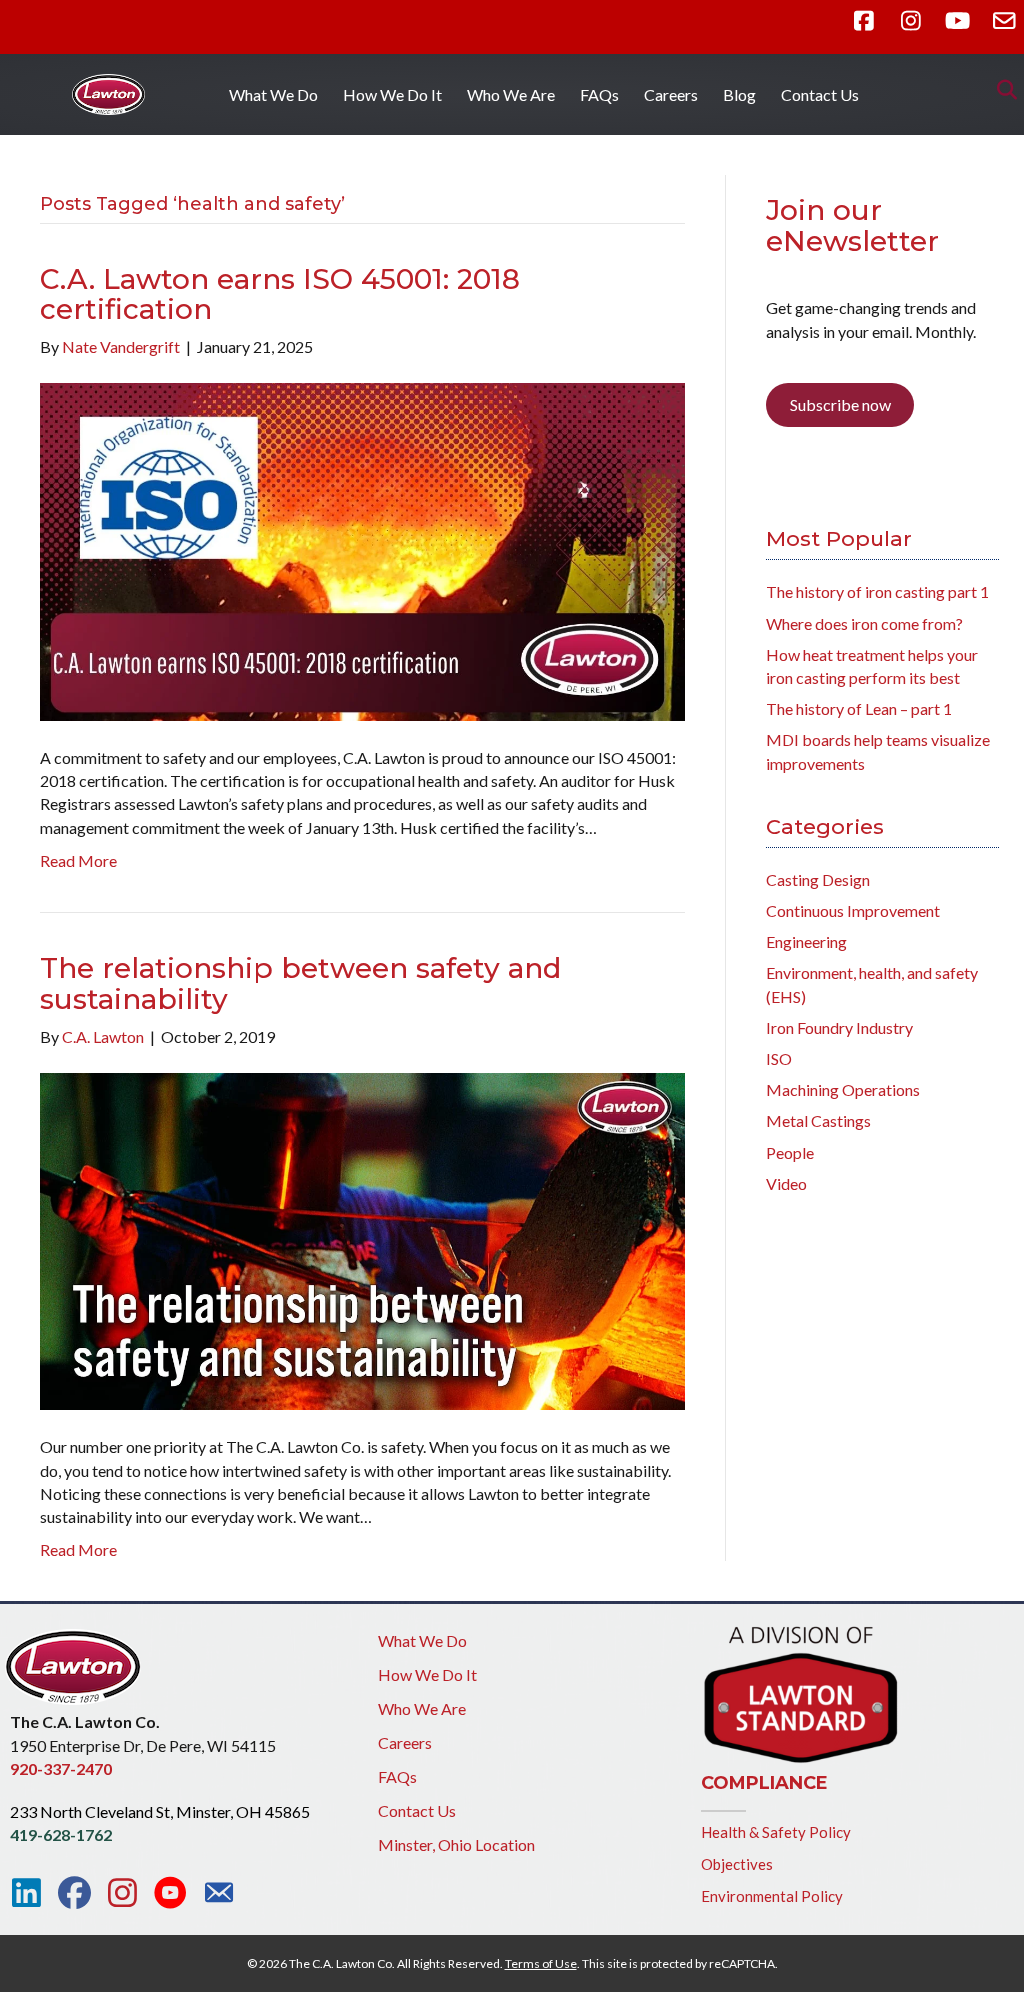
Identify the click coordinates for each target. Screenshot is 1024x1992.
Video (786, 1183)
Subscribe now (840, 404)
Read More (78, 860)
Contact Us (820, 94)
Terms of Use (541, 1963)
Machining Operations (843, 1089)
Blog (739, 94)
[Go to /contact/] (218, 1895)
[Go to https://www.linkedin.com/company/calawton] (26, 1893)
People (790, 1152)
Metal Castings (818, 1120)
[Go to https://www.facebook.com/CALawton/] (74, 1893)
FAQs (599, 94)
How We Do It (392, 94)
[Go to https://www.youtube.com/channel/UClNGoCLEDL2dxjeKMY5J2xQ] (170, 1894)
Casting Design (818, 879)
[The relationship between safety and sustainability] (362, 1239)
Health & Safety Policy (776, 1832)
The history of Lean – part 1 (859, 708)
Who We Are (511, 94)
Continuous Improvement (853, 910)
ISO (779, 1058)
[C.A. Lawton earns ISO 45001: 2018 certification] (362, 549)
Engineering (806, 941)
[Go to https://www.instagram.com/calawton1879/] (122, 1893)
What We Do (273, 94)
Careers (671, 94)
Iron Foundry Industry (839, 1027)
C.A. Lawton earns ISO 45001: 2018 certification (280, 294)
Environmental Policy (772, 1896)
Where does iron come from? (864, 623)
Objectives (737, 1864)
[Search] (1001, 90)
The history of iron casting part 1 (877, 591)
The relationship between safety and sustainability (300, 983)
